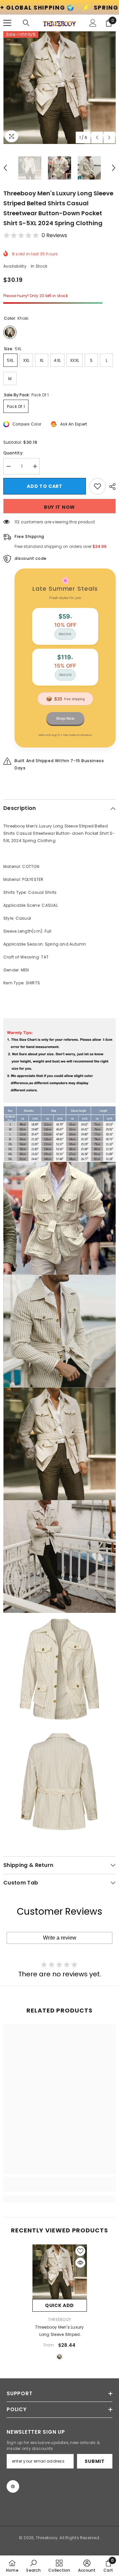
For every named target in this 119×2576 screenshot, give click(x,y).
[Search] (26, 23)
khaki (59, 2357)
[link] (59, 2188)
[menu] (7, 23)
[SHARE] (111, 487)
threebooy (59, 2319)
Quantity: (13, 453)
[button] (97, 137)
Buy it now (59, 507)
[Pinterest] (13, 2486)
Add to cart (45, 486)
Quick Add (59, 2305)
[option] (59, 88)
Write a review (60, 1938)
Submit (95, 2461)
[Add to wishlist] (98, 486)
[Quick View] (80, 2263)
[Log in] (93, 23)
